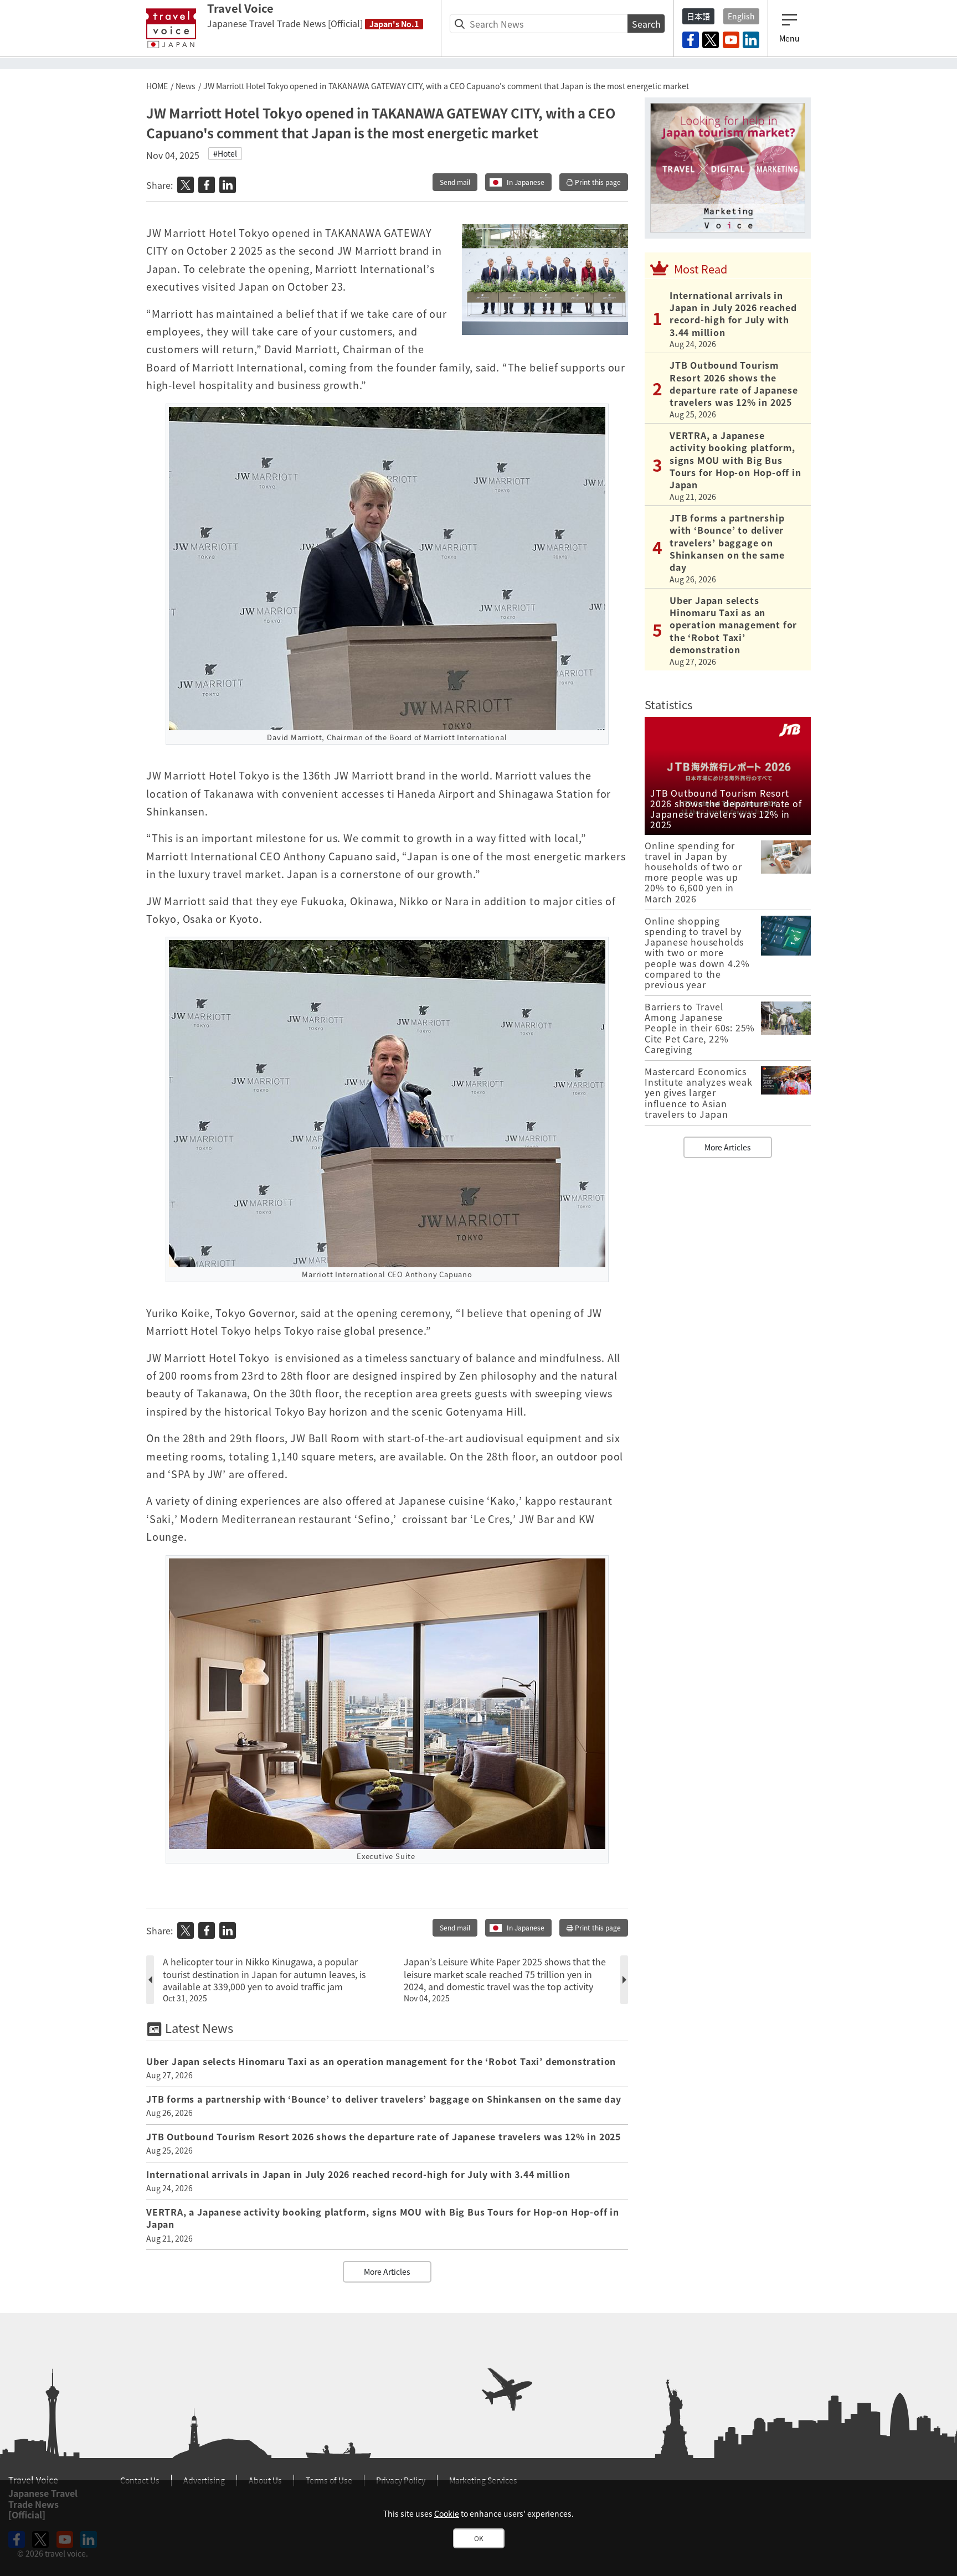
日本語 (698, 16)
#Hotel (225, 153)
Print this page (597, 182)
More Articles (387, 2272)
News (186, 86)
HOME (157, 86)
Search (646, 24)
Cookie (447, 2513)
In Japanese (526, 182)
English (741, 16)
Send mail (455, 182)
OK (479, 2538)
